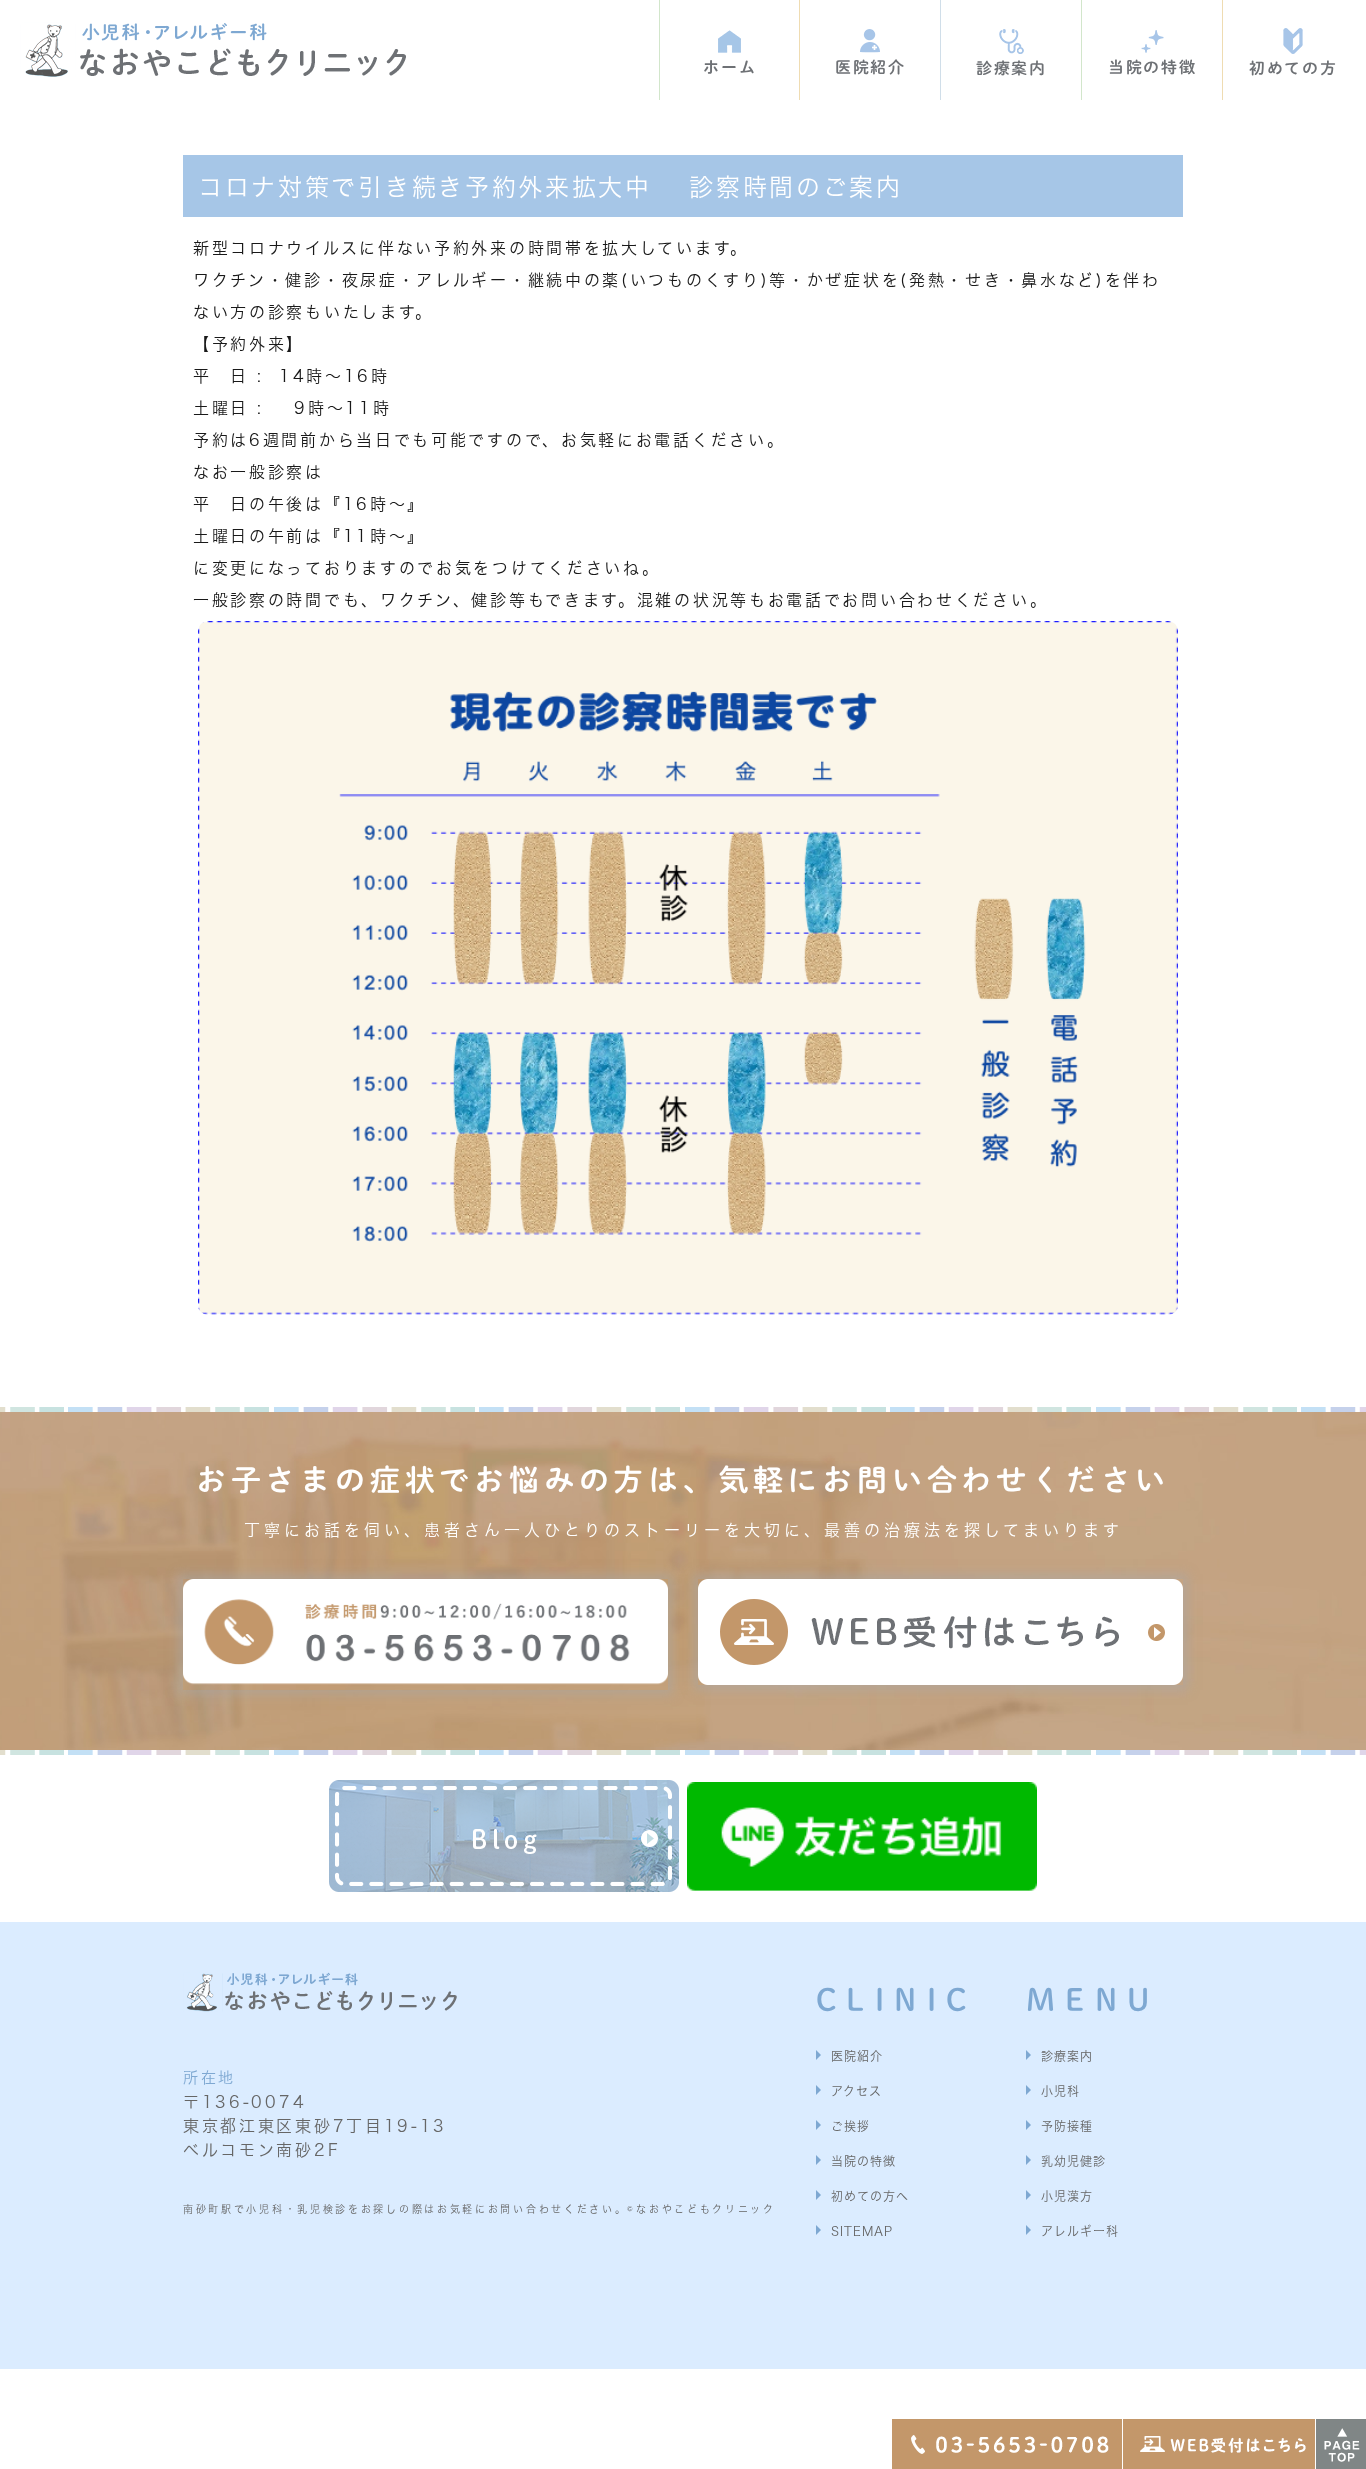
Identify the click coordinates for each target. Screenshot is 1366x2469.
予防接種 (1067, 2126)
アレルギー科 (1080, 2231)
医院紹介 (857, 2056)
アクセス (856, 2091)
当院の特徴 (863, 2161)
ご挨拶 (850, 2126)
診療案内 (1067, 2056)
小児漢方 (1067, 2196)
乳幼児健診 (1073, 2161)
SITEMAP (862, 2231)
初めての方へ (870, 2196)
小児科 (1060, 2091)
